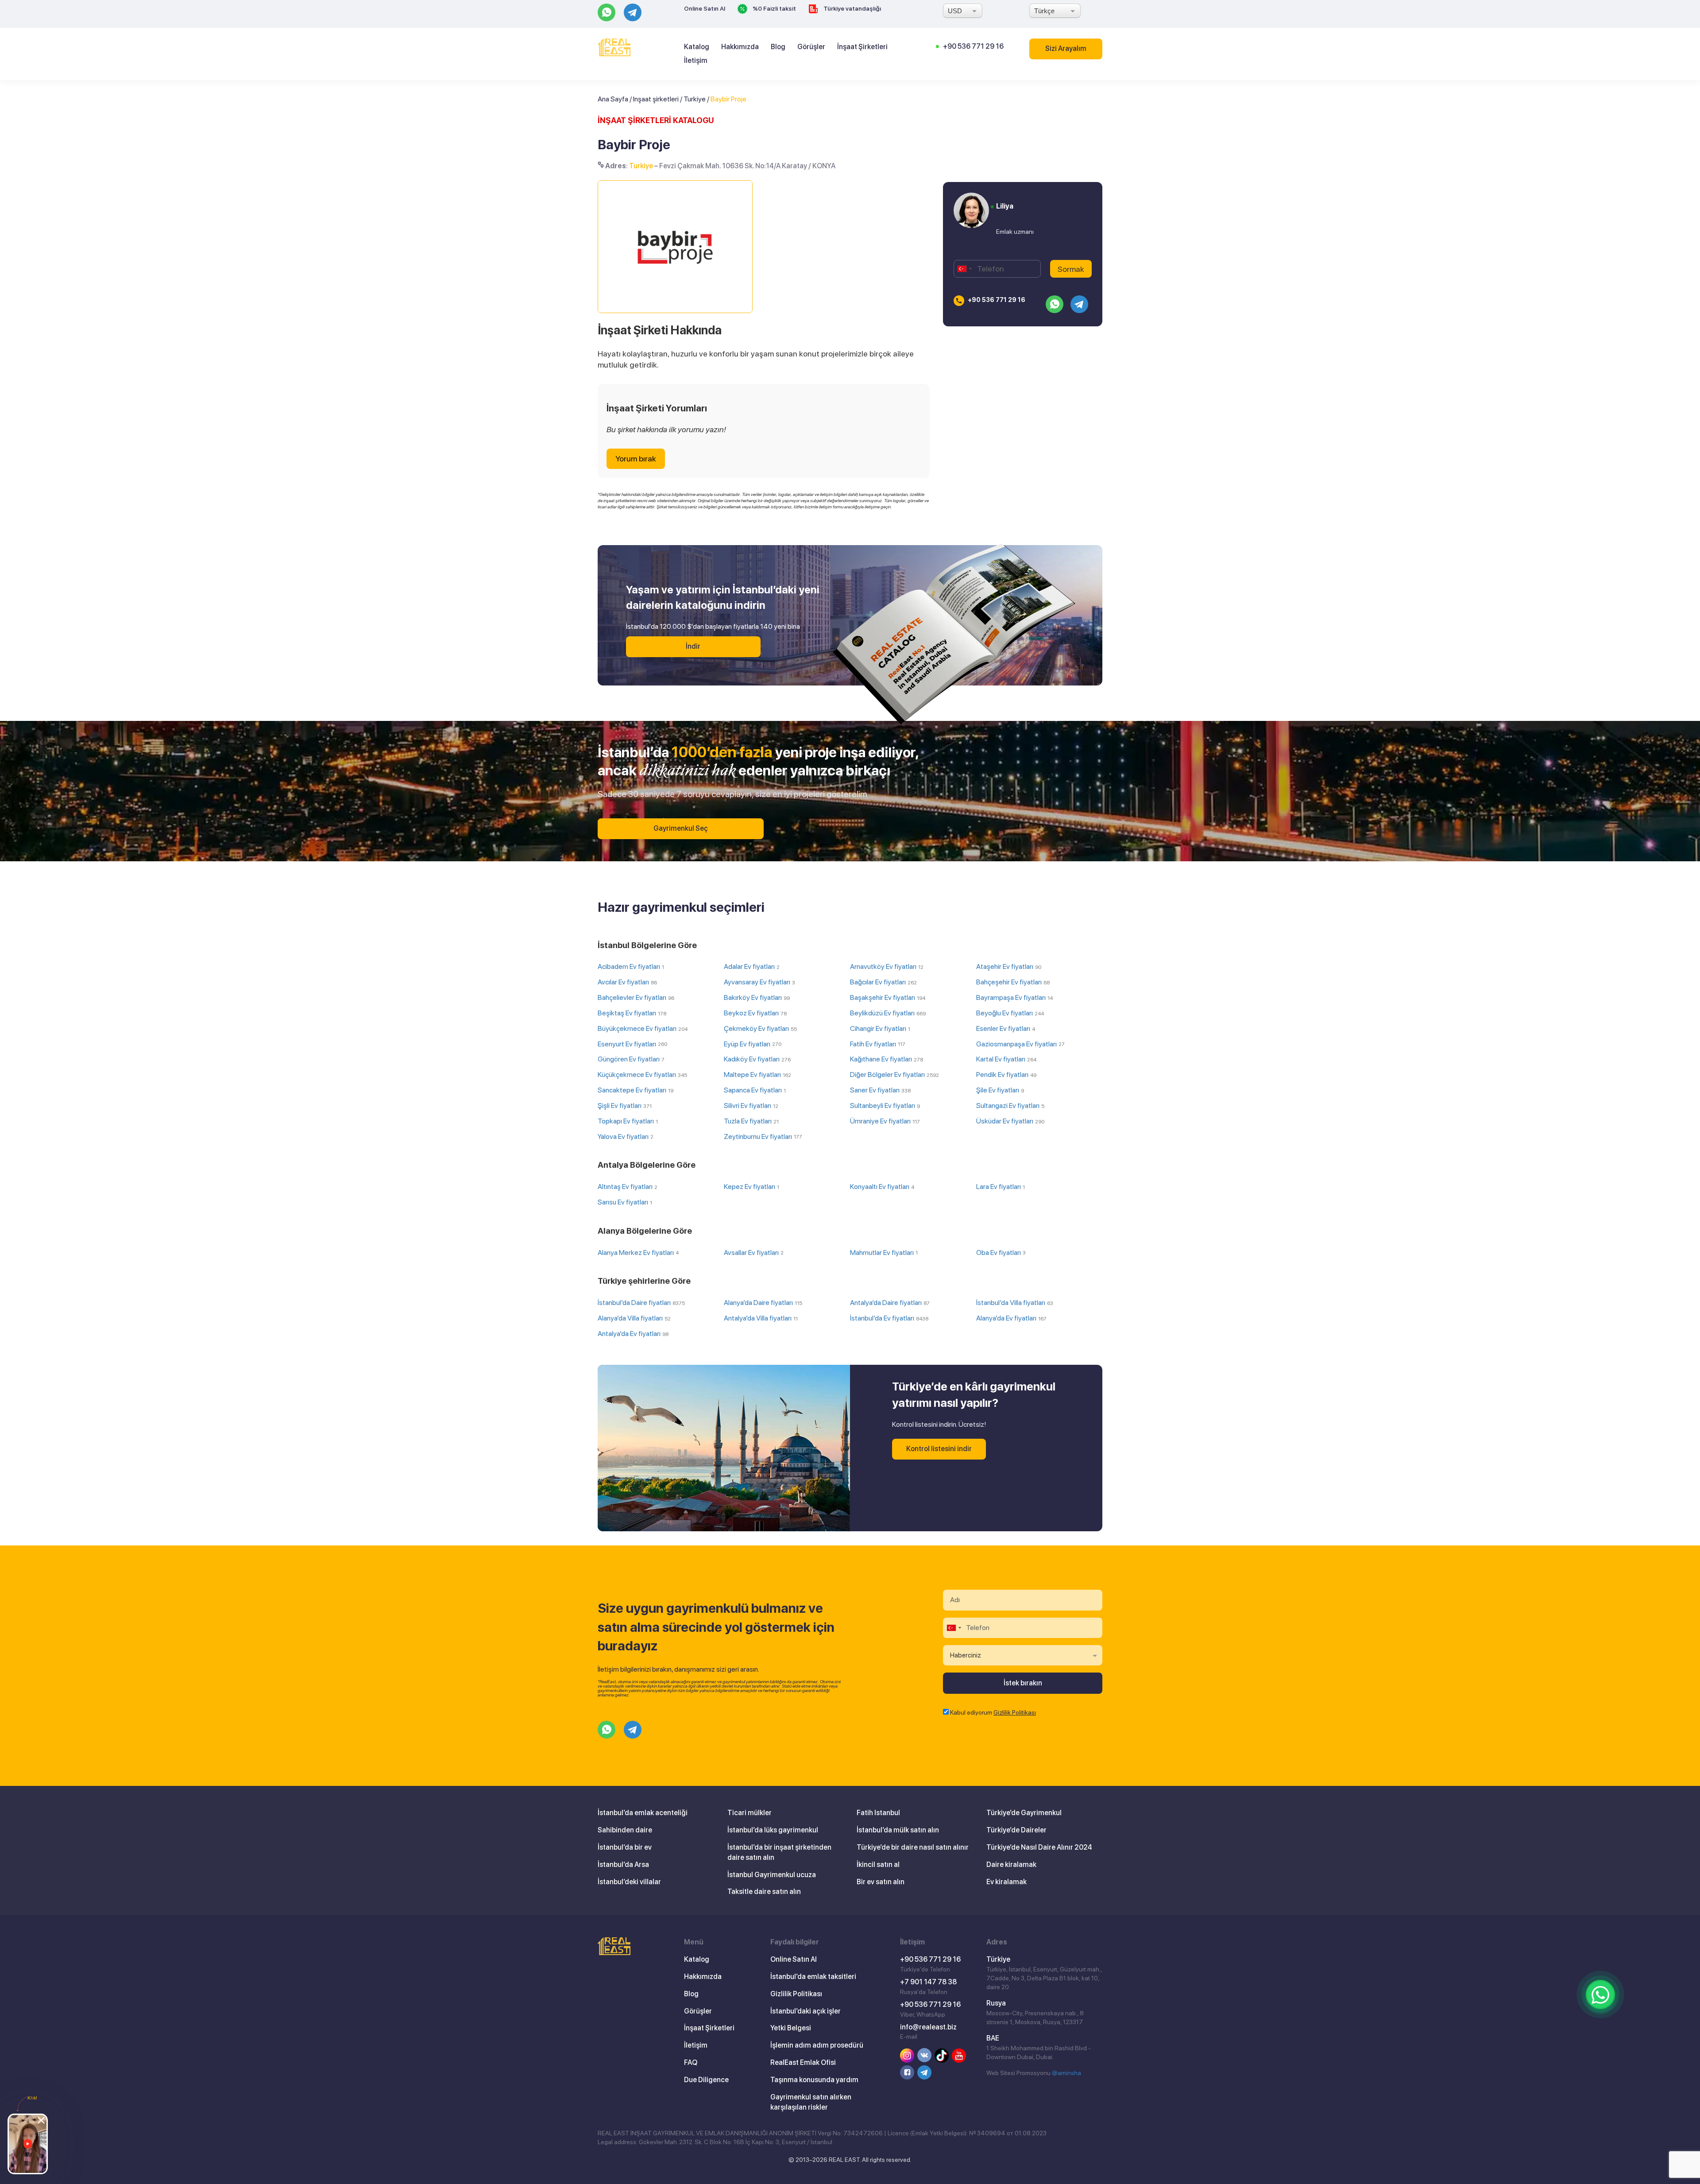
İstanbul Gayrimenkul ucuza (772, 1875)
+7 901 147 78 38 (928, 1982)
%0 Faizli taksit (774, 8)
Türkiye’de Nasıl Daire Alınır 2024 (1039, 1847)
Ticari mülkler (750, 1813)
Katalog (697, 47)
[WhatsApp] (1600, 1994)
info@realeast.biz (928, 2027)
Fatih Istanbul (878, 1813)
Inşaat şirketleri (656, 99)
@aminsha (1066, 2073)
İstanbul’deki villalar (629, 1882)
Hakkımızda (740, 47)
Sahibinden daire (625, 1830)
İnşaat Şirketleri (862, 47)
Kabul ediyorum (993, 1712)
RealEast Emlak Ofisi (803, 2062)
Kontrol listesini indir (939, 1449)
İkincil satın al (878, 1865)
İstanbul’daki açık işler (806, 2011)
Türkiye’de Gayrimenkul (1024, 1813)
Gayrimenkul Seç (681, 828)
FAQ (691, 2062)
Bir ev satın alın (881, 1882)
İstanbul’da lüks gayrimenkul (773, 1830)
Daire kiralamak (1011, 1865)
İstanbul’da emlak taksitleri (813, 1977)
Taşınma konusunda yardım (814, 2080)
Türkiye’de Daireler (1016, 1830)
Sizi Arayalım (1066, 48)
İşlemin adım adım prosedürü (817, 2045)
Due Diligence (706, 2080)
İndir (693, 646)
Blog (778, 47)
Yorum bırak (636, 459)
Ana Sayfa (613, 99)
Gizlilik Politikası (1015, 1712)
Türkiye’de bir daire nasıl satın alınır (913, 1847)
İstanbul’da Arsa (623, 1865)
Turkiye (695, 99)
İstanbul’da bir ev (625, 1847)
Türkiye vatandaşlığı (852, 8)
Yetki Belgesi (791, 2028)
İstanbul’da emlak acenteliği (643, 1813)
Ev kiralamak (1006, 1882)
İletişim (696, 60)
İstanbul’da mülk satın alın (898, 1830)
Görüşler (811, 47)
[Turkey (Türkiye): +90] (964, 269)
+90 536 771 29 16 (973, 46)
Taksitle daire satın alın (764, 1892)
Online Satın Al (705, 8)
